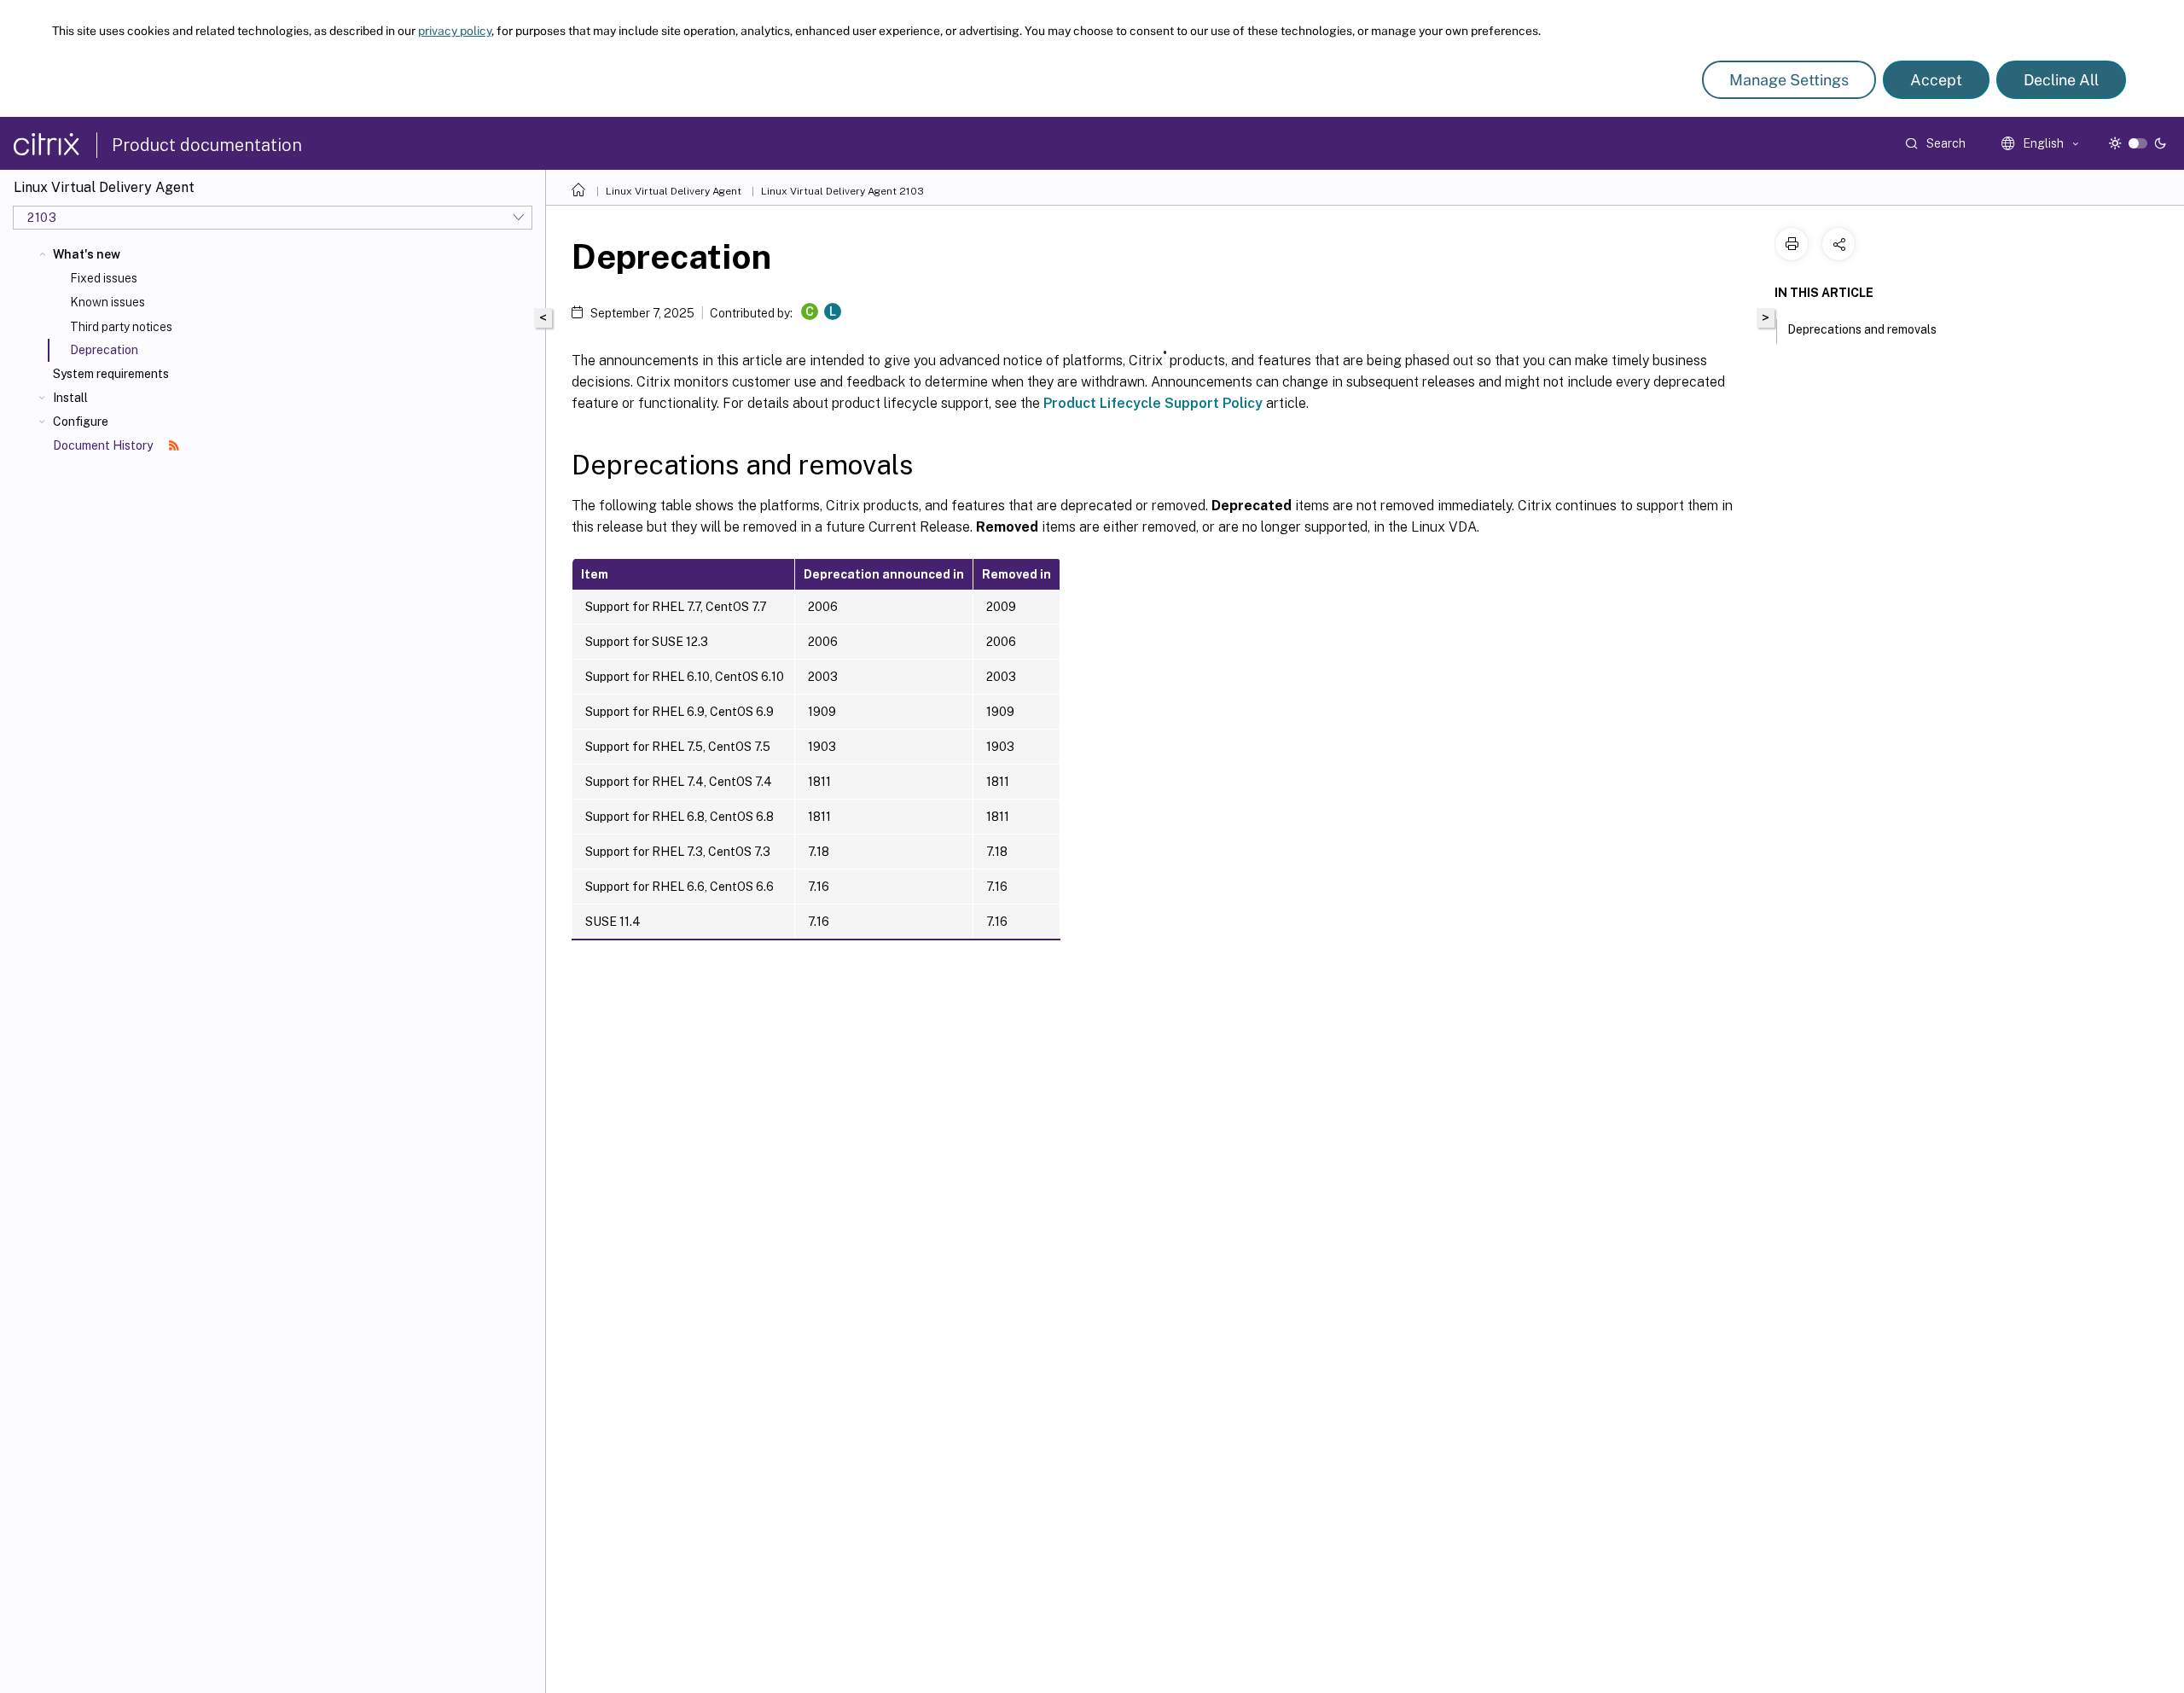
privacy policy (455, 31)
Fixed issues (104, 278)
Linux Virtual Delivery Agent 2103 (842, 191)
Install (70, 398)
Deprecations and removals (1862, 329)
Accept (1936, 80)
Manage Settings (1789, 80)
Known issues (107, 302)
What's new (87, 254)
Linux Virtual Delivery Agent (674, 191)
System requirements (111, 374)
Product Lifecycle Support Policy (1153, 403)
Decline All (2061, 80)
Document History (104, 445)
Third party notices (121, 327)
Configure (81, 422)
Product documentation (207, 145)
